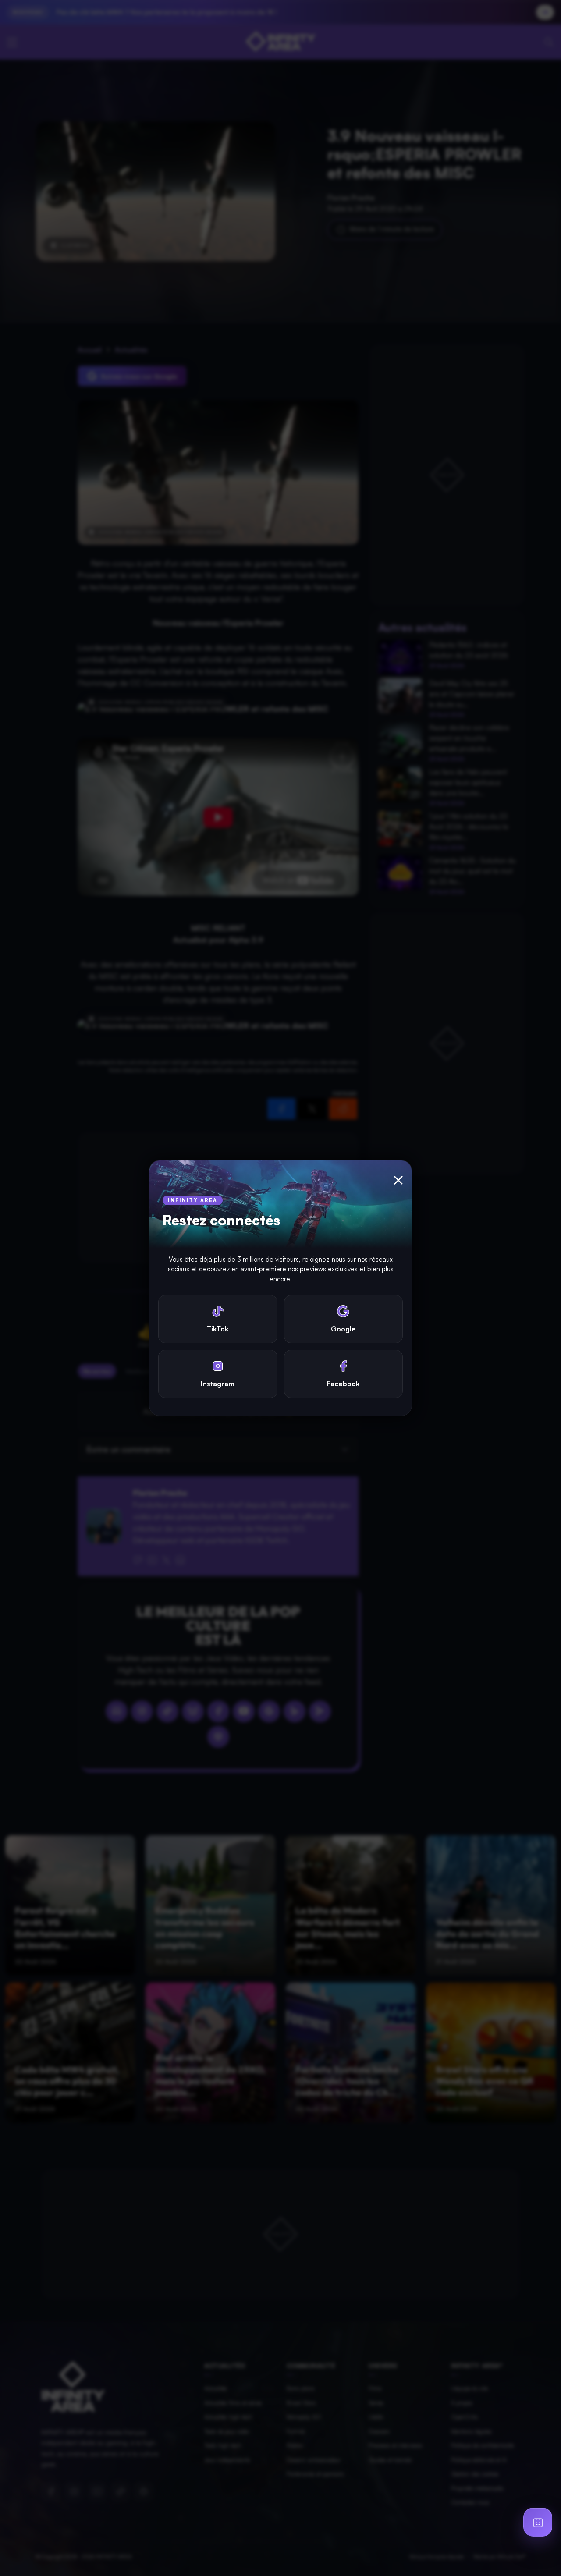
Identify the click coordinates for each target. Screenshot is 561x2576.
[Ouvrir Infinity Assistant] (538, 2522)
